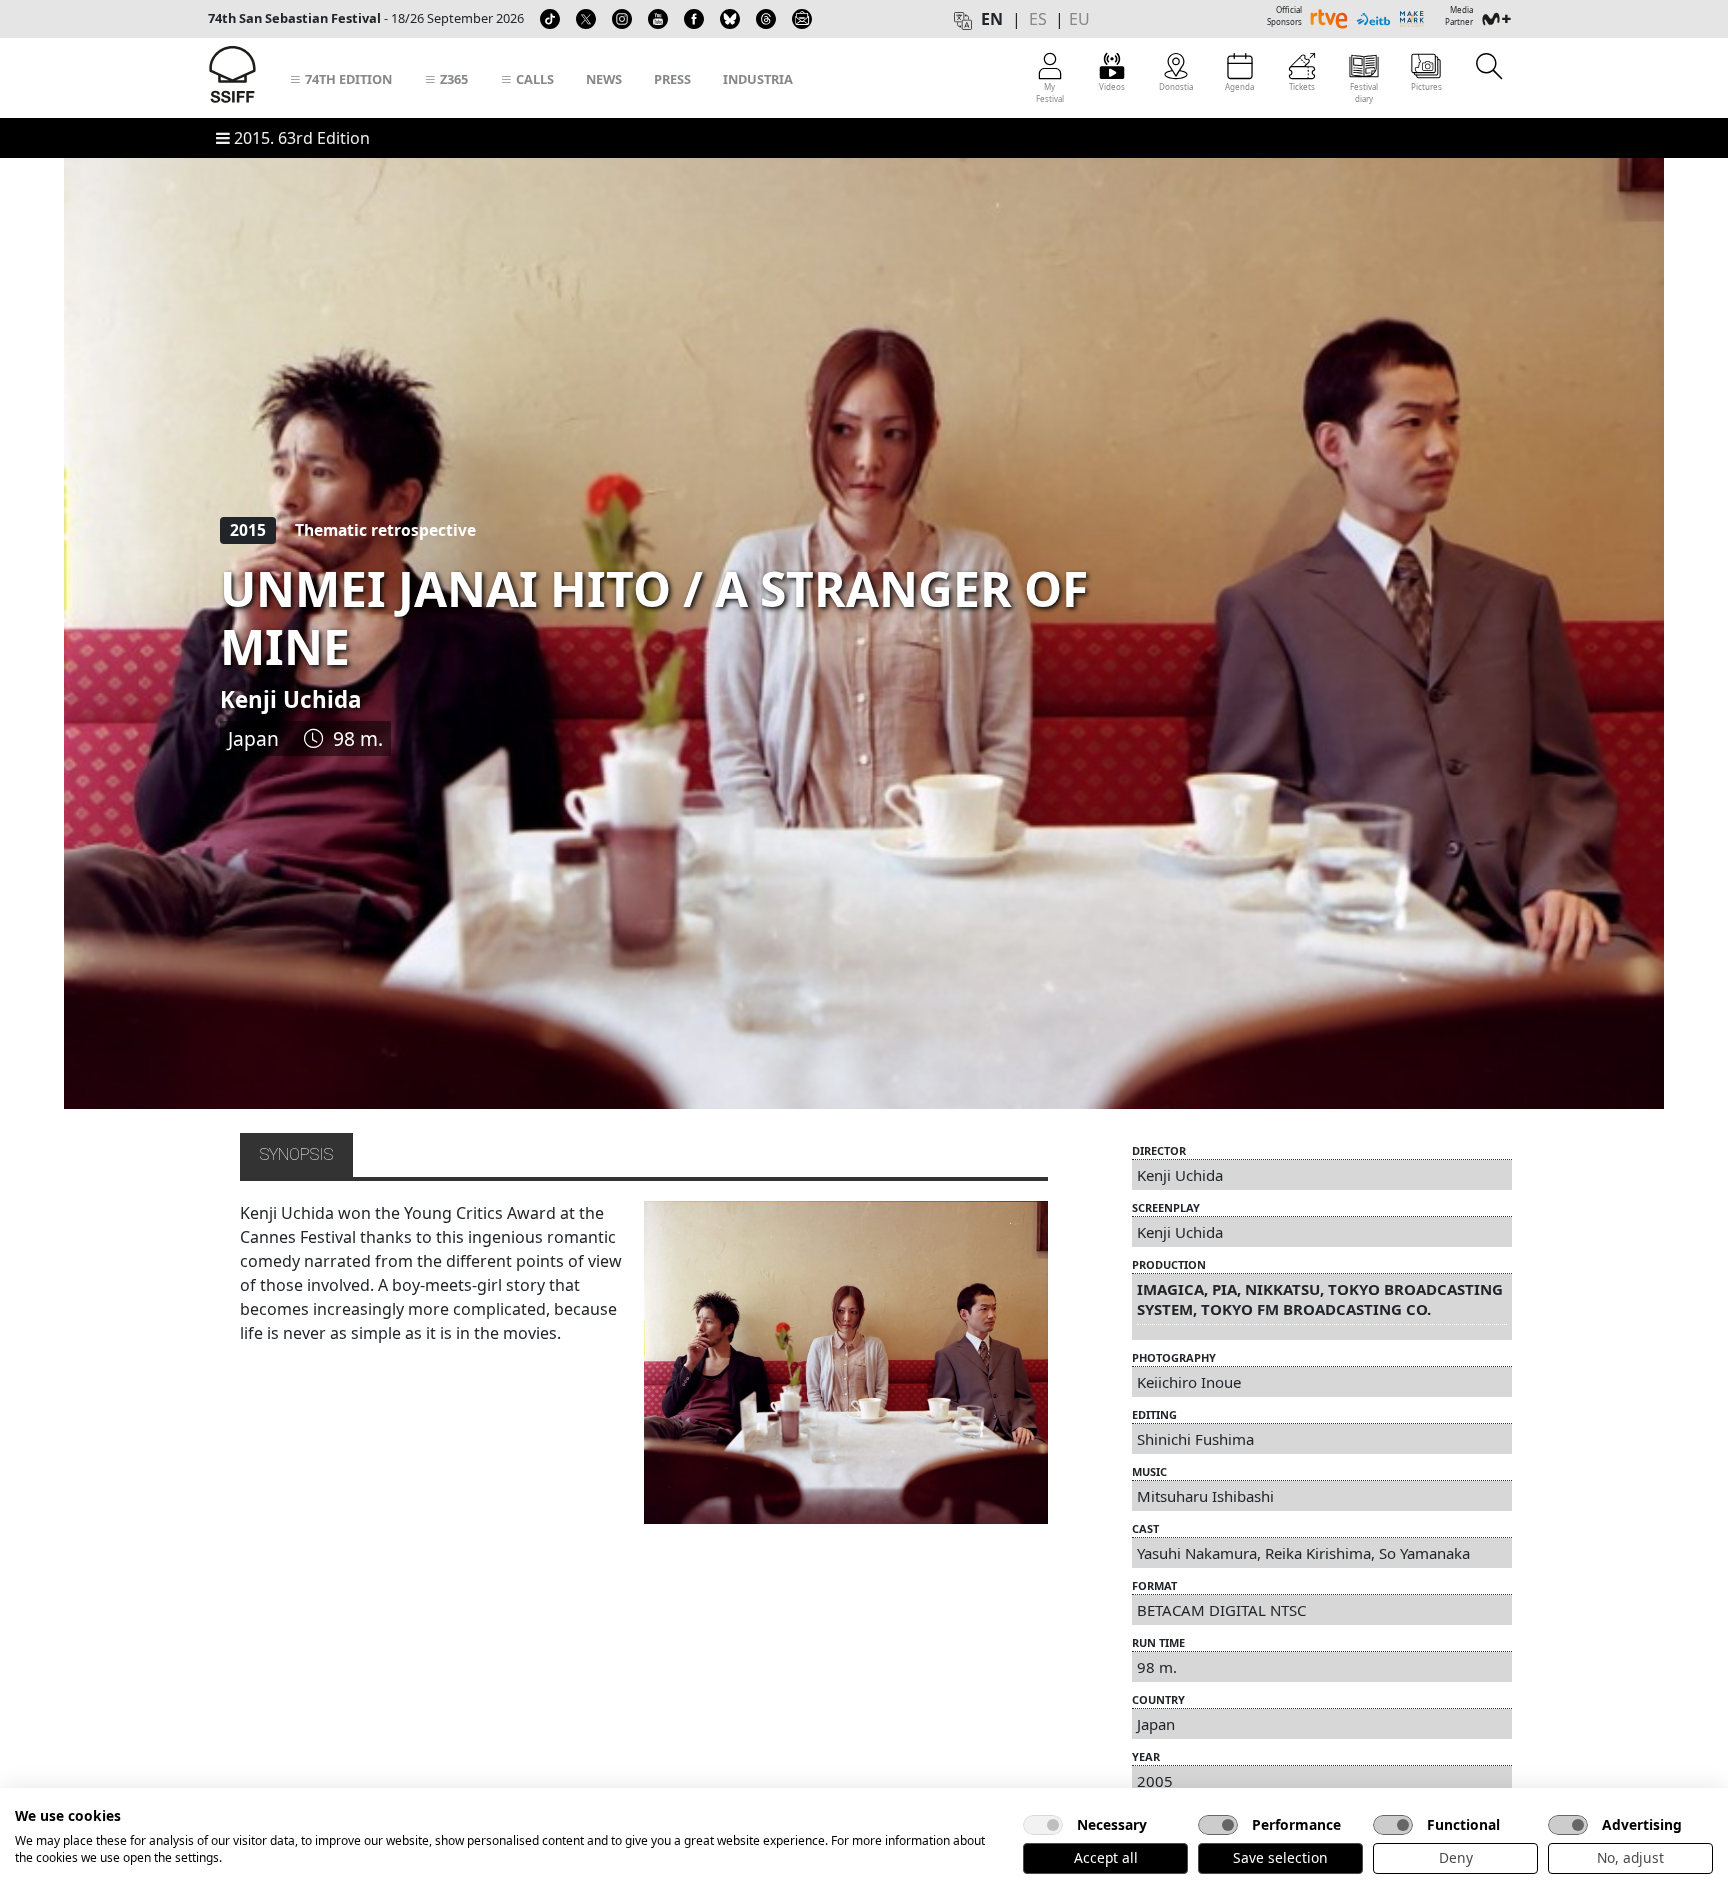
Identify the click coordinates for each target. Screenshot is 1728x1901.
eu (1079, 19)
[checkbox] (1043, 1825)
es (1038, 19)
